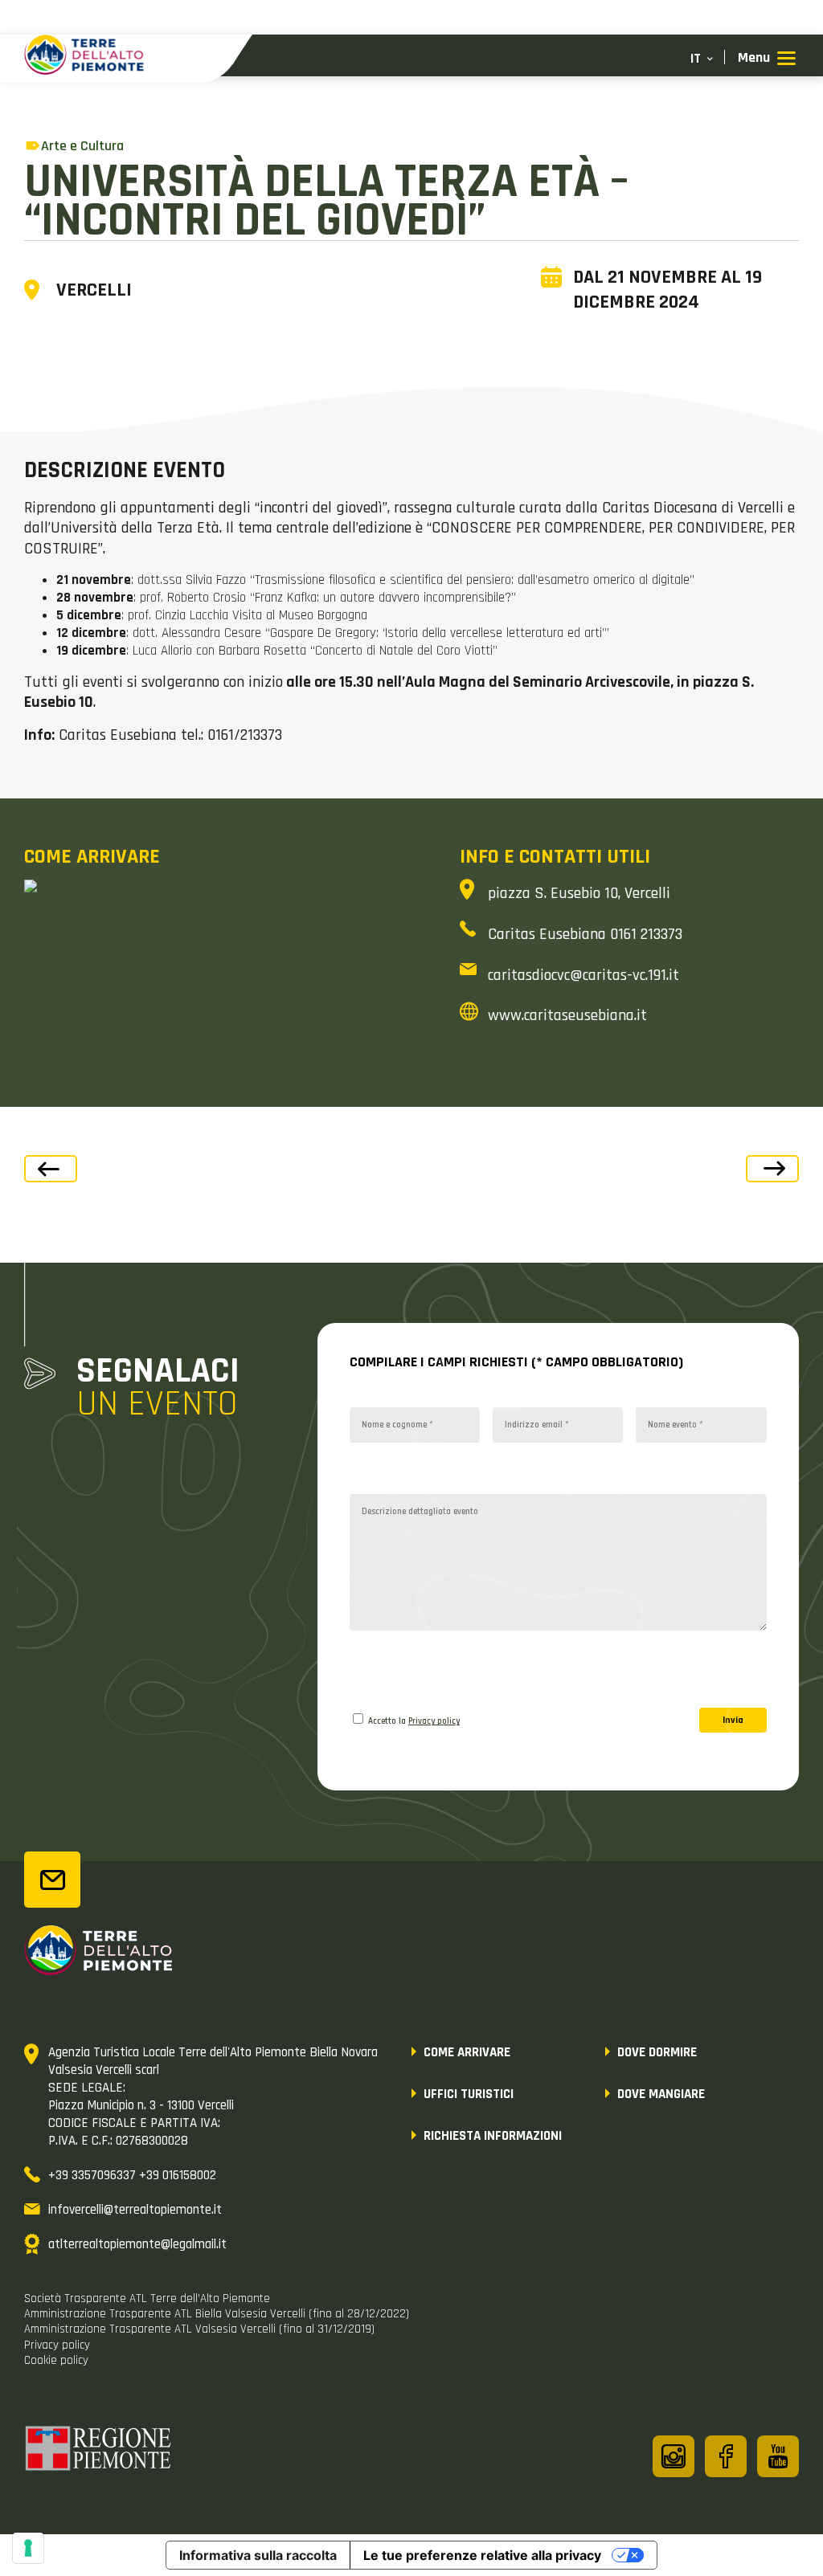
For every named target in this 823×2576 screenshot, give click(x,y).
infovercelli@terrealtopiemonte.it (135, 2210)
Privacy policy (434, 1721)
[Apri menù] (767, 59)
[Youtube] (778, 2456)
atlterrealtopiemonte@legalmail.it (137, 2244)
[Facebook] (726, 2456)
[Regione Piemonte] (99, 2451)
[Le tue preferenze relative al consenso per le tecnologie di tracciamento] (28, 2548)
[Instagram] (674, 2456)
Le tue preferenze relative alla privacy (482, 2555)
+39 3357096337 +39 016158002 (132, 2175)
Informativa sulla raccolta (258, 2555)
